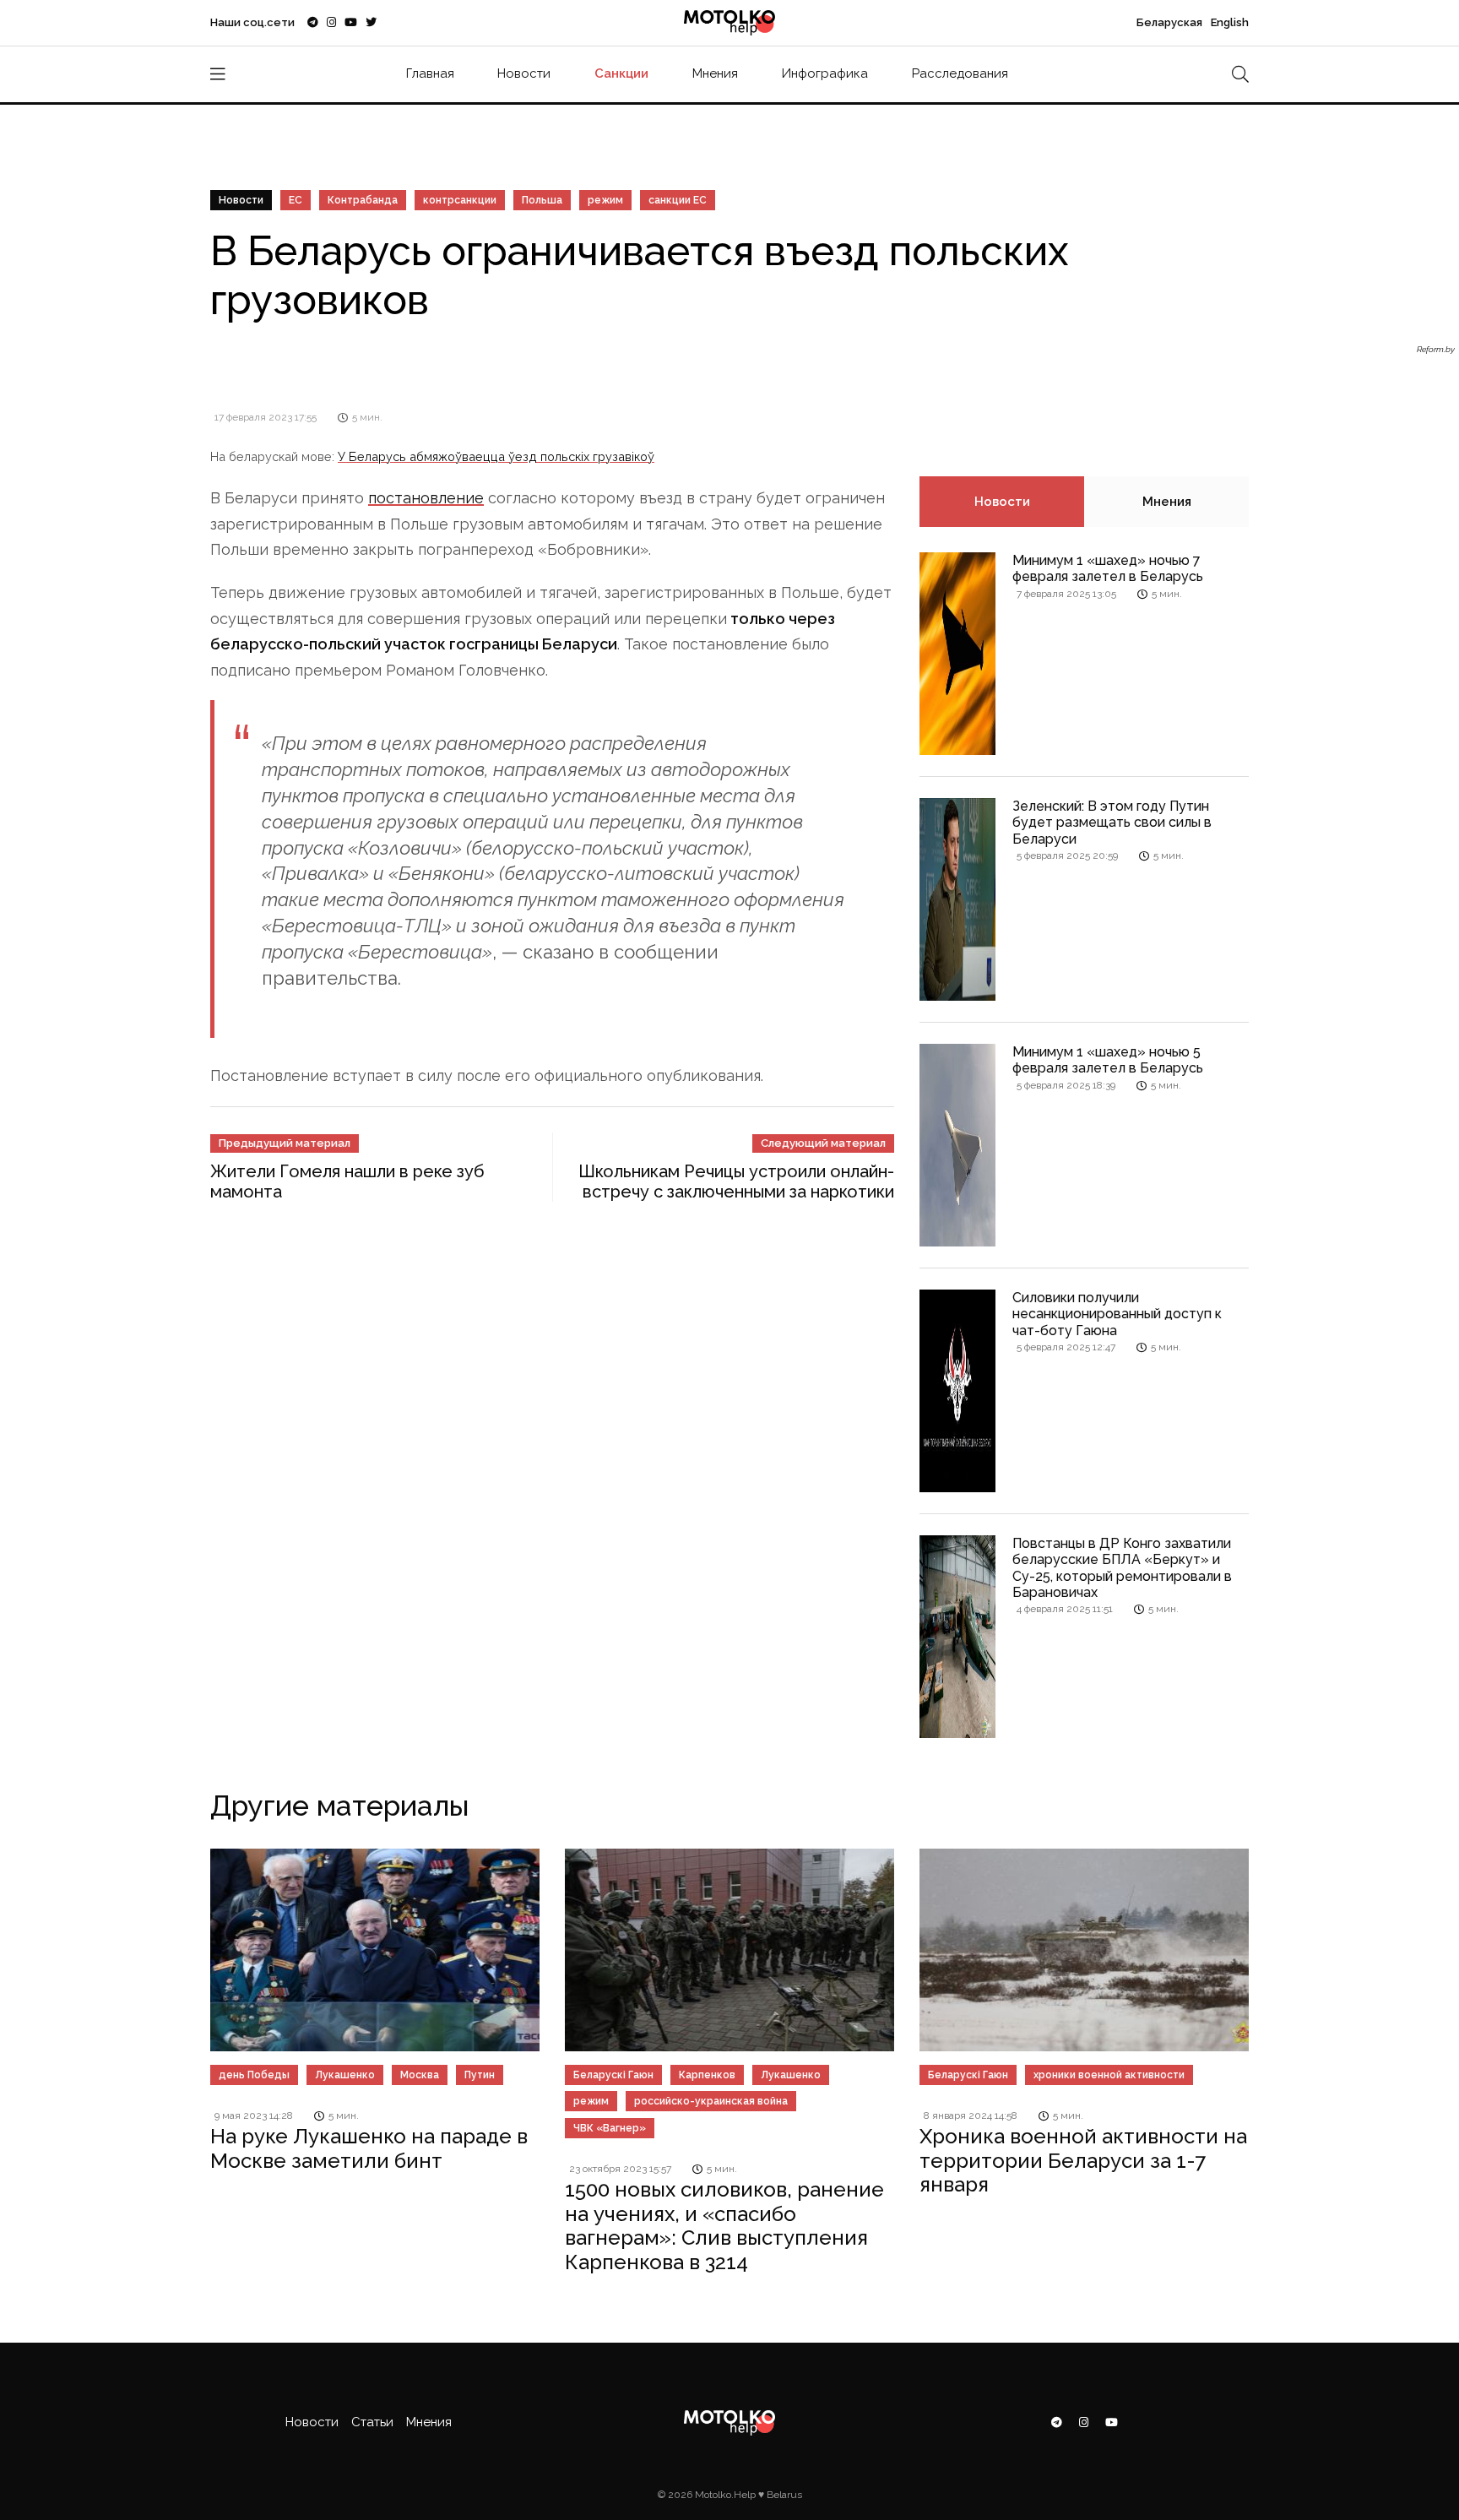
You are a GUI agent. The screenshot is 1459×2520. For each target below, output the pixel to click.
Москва (420, 2075)
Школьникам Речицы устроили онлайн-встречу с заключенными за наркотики (736, 1181)
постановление (426, 498)
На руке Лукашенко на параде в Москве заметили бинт (369, 2148)
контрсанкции (460, 200)
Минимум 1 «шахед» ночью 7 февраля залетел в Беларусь (1108, 568)
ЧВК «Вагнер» (610, 2128)
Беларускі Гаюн (613, 2075)
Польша (542, 200)
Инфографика (825, 73)
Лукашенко (345, 2075)
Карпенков (707, 2075)
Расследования (960, 73)
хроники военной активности (1109, 2075)
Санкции (621, 73)
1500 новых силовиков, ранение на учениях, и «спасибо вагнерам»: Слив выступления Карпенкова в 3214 (724, 2226)
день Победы (254, 2075)
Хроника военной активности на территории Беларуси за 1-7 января (1083, 2161)
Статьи (372, 2422)
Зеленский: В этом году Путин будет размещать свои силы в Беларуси (1112, 822)
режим (605, 200)
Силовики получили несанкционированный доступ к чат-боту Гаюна (1117, 1314)
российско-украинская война (711, 2101)
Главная (430, 73)
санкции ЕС (678, 200)
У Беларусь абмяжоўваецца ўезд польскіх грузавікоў (496, 456)
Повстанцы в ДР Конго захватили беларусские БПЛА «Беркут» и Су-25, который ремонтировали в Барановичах (1122, 1568)
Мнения (715, 73)
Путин (480, 2075)
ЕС (296, 200)
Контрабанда (363, 200)
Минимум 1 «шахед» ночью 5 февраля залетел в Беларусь (1108, 1060)
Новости (524, 73)
